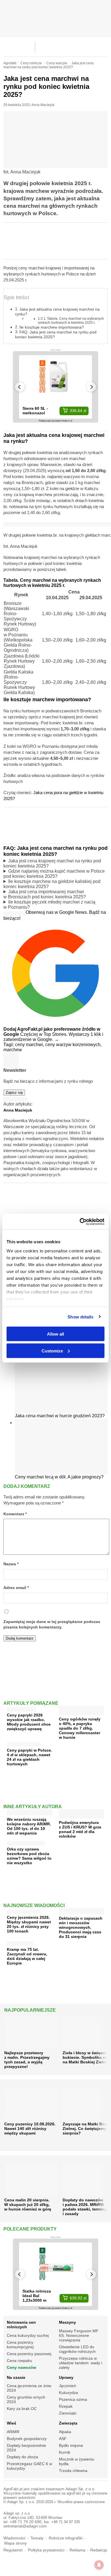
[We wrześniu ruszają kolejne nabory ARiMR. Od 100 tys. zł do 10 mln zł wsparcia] (29, 1813)
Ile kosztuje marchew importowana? (52, 327)
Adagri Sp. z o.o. (80, 2489)
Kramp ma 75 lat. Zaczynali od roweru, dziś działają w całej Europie (27, 1956)
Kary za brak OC (22, 2409)
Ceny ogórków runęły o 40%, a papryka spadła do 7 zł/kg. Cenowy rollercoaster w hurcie (80, 1728)
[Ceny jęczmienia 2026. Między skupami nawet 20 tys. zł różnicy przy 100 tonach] (24, 1910)
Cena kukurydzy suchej (28, 2335)
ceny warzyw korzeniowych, (73, 1045)
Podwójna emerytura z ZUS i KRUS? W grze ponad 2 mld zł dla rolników (80, 1829)
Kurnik (65, 2452)
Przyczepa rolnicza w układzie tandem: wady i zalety (81, 2363)
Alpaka (65, 2432)
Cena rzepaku (19, 2361)
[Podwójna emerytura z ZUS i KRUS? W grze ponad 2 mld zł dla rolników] (82, 1816)
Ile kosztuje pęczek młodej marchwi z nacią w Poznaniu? (49, 905)
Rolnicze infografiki (66, 2538)
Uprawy (66, 2377)
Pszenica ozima (73, 2399)
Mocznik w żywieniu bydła (77, 2461)
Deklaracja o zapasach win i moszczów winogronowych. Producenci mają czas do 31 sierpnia (81, 1927)
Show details (80, 1317)
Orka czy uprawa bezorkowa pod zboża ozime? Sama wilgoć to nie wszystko (29, 1856)
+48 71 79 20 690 (26, 2522)
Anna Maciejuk (43, 105)
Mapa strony (16, 2543)
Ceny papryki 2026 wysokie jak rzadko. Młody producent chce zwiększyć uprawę (29, 1722)
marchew (13, 1050)
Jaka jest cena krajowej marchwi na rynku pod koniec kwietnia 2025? (52, 863)
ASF (63, 2439)
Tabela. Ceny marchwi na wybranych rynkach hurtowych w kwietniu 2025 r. (71, 320)
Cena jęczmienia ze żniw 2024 (29, 2388)
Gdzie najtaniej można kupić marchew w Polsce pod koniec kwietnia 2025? (54, 874)
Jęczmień (67, 2386)
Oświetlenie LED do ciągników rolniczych (77, 2349)
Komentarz (15, 1514)
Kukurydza (68, 2393)
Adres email (16, 1588)
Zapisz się (14, 1093)
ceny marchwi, (30, 1045)
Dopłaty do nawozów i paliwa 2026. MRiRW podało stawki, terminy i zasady (85, 2207)
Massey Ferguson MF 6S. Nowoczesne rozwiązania (79, 2335)
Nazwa (11, 1564)
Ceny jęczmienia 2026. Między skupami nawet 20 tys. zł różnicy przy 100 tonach (29, 1924)
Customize (52, 1351)
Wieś (12, 2423)
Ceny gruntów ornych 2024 (26, 2399)
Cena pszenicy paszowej (29, 2354)
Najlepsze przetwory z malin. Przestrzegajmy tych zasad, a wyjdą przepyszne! (27, 2060)
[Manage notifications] (99, 2565)
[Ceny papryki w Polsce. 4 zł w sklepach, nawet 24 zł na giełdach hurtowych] (24, 1743)
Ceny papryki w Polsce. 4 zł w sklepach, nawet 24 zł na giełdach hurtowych (29, 1757)
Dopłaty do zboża (22, 2457)
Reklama (77, 2550)
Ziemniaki (68, 2413)
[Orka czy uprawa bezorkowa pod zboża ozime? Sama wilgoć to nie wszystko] (26, 1842)
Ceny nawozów (21, 2367)
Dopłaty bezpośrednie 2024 (26, 2448)
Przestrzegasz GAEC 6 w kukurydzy (29, 2466)
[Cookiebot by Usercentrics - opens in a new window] (80, 1222)
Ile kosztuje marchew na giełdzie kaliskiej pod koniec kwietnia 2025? (52, 884)
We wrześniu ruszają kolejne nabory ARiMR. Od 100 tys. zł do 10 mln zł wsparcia (29, 1826)
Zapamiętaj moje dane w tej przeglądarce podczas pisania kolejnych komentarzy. (52, 1624)
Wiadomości (14, 2538)
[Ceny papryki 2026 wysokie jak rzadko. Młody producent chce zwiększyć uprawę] (21, 1708)
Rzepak (66, 2406)
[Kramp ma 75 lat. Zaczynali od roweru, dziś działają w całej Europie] (20, 1942)
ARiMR (13, 2432)
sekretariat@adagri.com (25, 2526)
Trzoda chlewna (73, 2471)
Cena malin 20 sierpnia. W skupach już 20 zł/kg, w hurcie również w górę (28, 2205)
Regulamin (13, 2550)
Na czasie (16, 2377)
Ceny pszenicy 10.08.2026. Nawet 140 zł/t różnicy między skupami (30, 2129)
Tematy (37, 2538)
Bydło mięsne (71, 2445)
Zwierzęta (68, 2423)
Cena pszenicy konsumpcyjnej (20, 2345)
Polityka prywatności (46, 2550)
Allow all (55, 1334)
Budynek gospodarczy (27, 2439)
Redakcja (99, 2550)
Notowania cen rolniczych (21, 2325)
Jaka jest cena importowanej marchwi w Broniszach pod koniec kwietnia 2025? (45, 894)
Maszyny (67, 2322)
